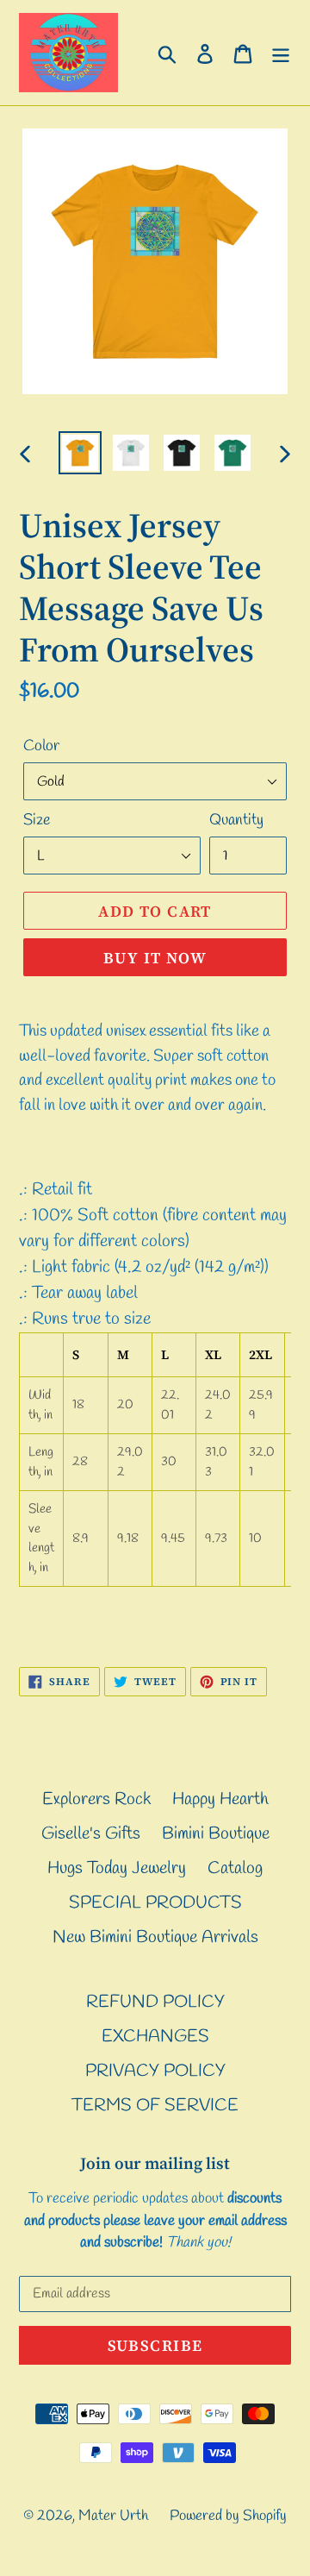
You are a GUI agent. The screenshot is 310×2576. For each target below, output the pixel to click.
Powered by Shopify (228, 2516)
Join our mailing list (155, 2163)
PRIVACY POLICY (155, 2071)
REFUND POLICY (155, 2002)
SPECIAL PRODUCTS (155, 1903)
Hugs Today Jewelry (117, 1868)
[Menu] (281, 53)
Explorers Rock (96, 1799)
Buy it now (155, 958)
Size (37, 820)
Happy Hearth (220, 1799)
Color (41, 746)
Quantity (236, 820)
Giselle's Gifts (91, 1834)
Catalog (235, 1868)
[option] (80, 453)
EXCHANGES (155, 2037)
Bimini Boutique (216, 1834)
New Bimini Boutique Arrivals (155, 1937)
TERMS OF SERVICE (155, 2106)
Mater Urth (113, 2516)
